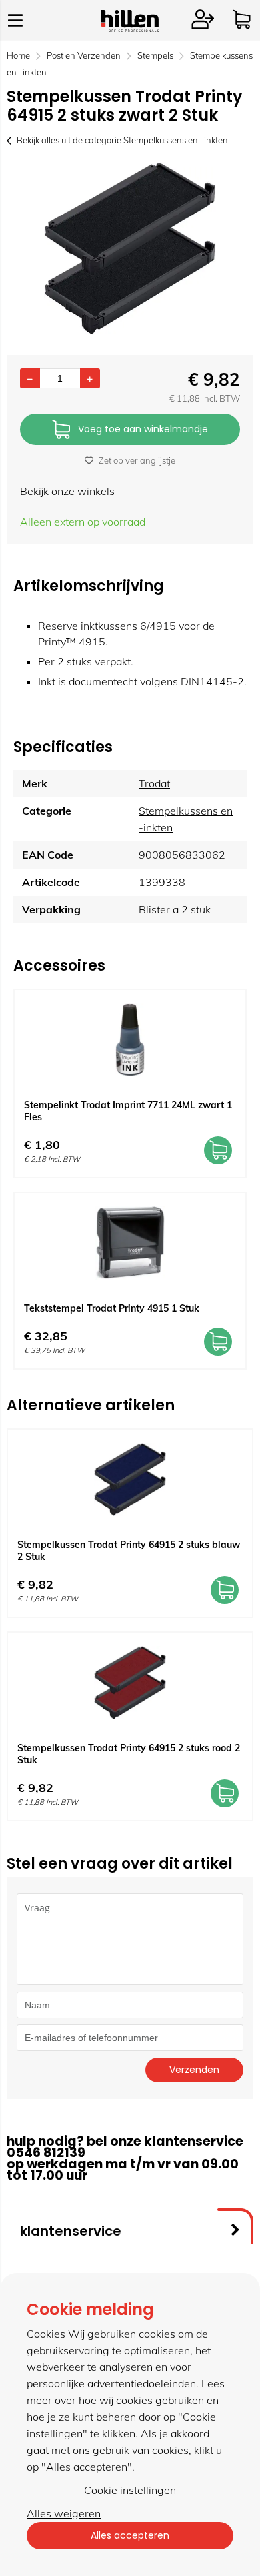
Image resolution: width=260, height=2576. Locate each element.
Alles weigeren (64, 2513)
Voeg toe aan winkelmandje (143, 429)
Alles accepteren (130, 2535)
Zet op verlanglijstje (137, 460)
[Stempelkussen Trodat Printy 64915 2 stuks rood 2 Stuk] (130, 1683)
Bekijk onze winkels (67, 491)
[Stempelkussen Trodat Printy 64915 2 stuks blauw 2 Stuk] (130, 1480)
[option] (130, 248)
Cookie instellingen (130, 2490)
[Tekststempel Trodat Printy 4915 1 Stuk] (130, 1243)
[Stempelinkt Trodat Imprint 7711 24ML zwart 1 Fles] (130, 1040)
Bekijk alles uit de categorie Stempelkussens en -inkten (122, 140)
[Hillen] (130, 28)
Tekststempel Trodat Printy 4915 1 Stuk (112, 1308)
